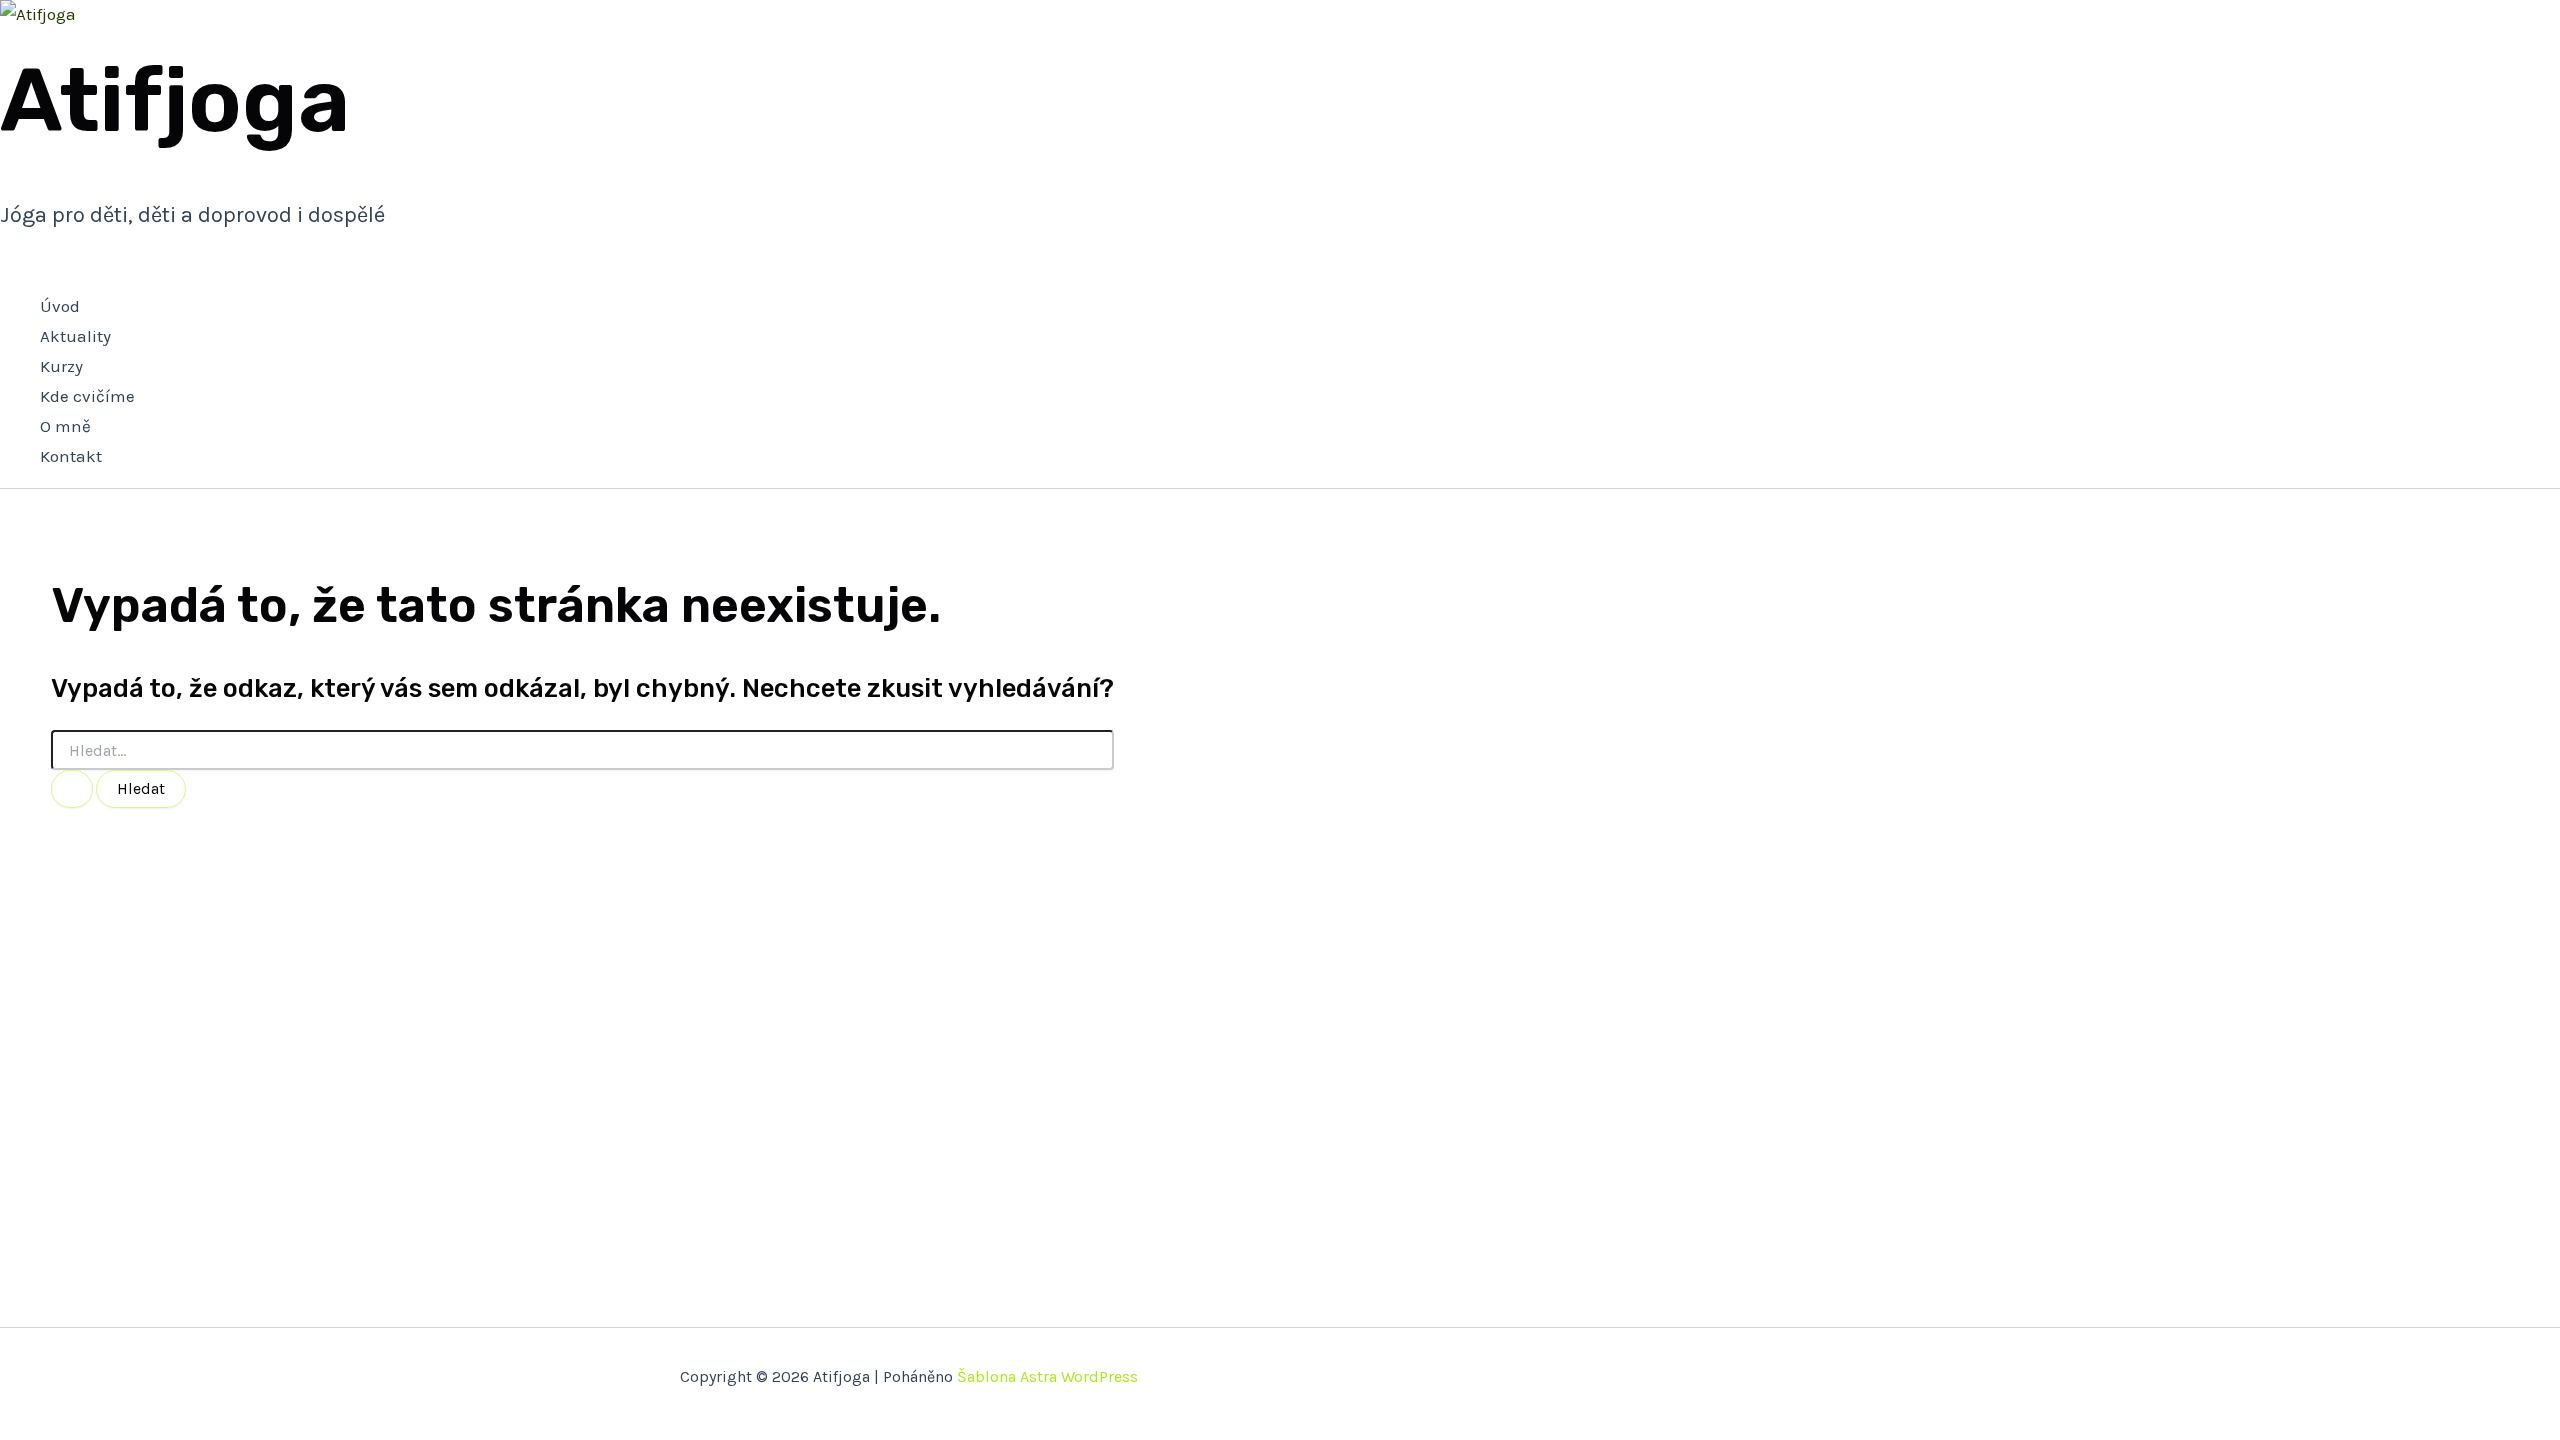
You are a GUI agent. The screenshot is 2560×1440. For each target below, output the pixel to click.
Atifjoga (175, 100)
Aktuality (75, 336)
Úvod (60, 306)
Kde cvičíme (87, 396)
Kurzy (61, 366)
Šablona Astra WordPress (1047, 1376)
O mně (65, 426)
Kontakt (71, 456)
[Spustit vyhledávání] (72, 789)
